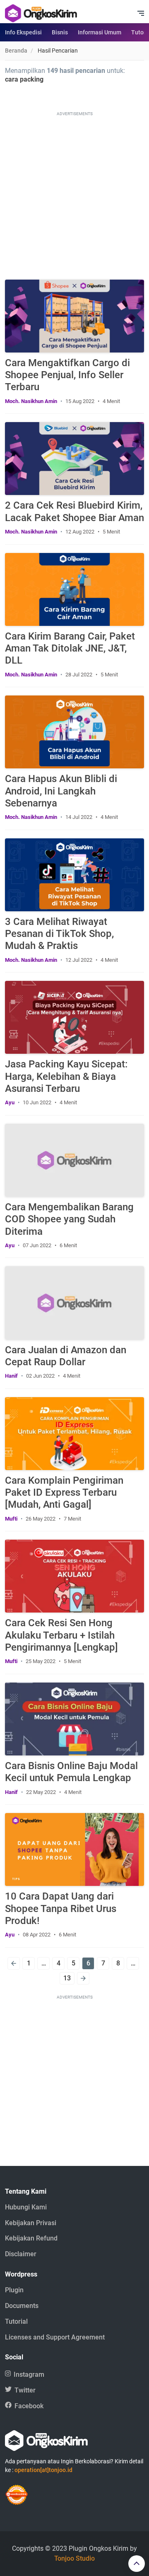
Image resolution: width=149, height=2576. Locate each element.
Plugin (14, 2290)
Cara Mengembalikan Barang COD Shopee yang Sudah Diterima (69, 1219)
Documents (22, 2306)
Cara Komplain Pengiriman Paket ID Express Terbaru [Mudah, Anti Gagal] (64, 1492)
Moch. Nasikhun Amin (31, 401)
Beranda (16, 51)
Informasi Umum (100, 32)
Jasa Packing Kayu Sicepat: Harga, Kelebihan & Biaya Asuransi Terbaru (66, 1076)
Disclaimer (21, 2254)
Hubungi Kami (26, 2207)
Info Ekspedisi (23, 32)
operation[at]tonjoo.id (43, 2470)
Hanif (11, 1376)
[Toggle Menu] (141, 13)
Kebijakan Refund (31, 2238)
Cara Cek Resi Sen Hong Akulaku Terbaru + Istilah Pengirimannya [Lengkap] (61, 1635)
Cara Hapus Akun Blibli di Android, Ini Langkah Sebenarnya (61, 791)
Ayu (10, 1102)
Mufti (11, 1519)
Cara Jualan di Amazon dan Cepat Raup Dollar (66, 1356)
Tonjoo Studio (74, 2558)
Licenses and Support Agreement (55, 2337)
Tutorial (16, 2321)
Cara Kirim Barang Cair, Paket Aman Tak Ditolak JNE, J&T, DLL (70, 648)
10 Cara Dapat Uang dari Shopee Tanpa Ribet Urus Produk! (61, 1908)
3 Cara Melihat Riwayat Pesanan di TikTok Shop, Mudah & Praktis (59, 934)
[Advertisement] (74, 193)
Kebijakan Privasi (31, 2223)
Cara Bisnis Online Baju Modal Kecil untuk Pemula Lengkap (71, 1772)
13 (67, 1978)
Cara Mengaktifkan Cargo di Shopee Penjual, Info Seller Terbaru (67, 375)
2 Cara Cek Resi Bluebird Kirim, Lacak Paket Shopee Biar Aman (74, 511)
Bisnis (60, 32)
